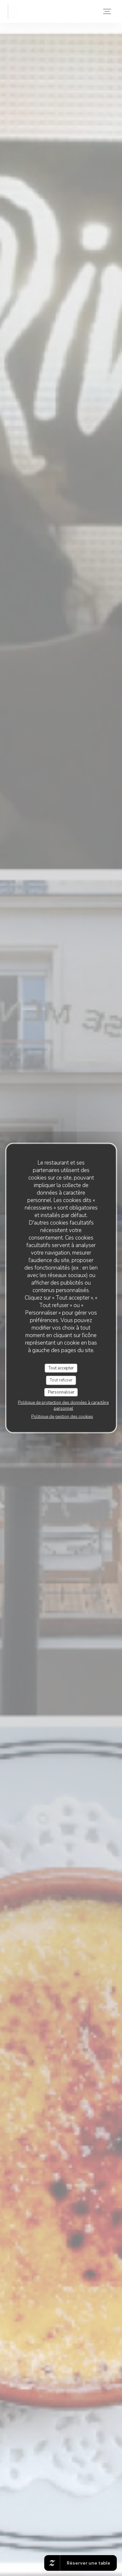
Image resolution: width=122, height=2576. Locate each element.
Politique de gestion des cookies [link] (62, 1417)
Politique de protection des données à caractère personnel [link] (63, 1406)
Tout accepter (61, 1368)
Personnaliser (61, 1392)
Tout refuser (61, 1380)
